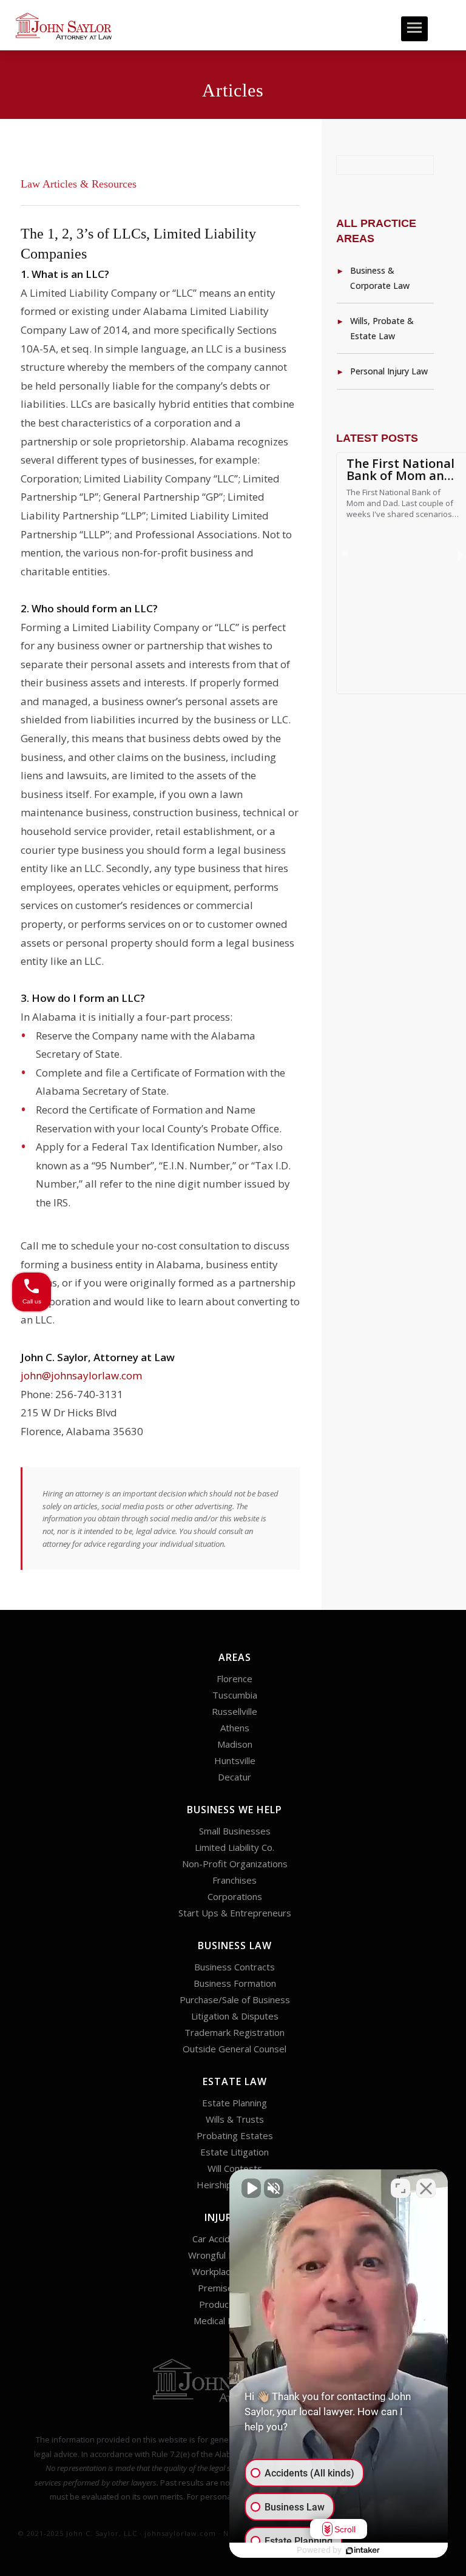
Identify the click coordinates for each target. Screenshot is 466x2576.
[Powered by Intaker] (363, 2551)
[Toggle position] (400, 2188)
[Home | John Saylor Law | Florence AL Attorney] (64, 25)
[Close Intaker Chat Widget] (426, 2188)
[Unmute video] (251, 2188)
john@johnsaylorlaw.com (81, 1375)
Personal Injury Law (389, 371)
